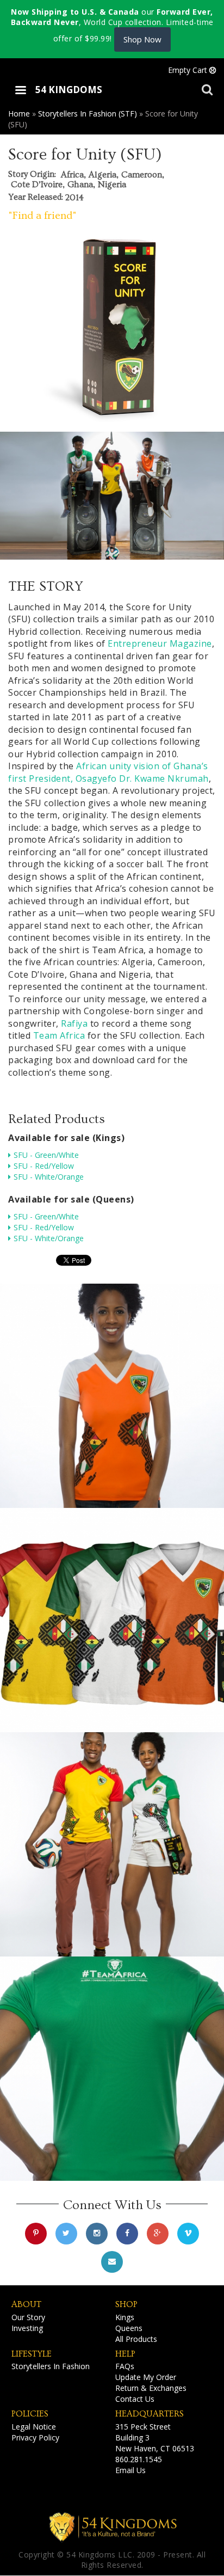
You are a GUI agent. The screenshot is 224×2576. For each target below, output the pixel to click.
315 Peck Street (143, 2427)
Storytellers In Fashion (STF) (88, 114)
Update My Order (146, 2377)
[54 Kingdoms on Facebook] (127, 2234)
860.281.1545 (139, 2459)
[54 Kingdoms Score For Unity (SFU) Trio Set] (112, 1620)
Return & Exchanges (151, 2388)
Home (19, 114)
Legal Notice (34, 2427)
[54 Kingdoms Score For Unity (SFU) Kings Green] (112, 2069)
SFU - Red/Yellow (44, 1166)
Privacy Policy (35, 2437)
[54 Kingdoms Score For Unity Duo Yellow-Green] (112, 1844)
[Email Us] (112, 2262)
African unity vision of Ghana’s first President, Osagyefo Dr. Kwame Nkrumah (108, 772)
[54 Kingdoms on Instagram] (97, 2234)
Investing (27, 2328)
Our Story (28, 2317)
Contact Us (135, 2399)
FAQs (125, 2366)
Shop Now (142, 39)
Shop (126, 2304)
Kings (125, 2317)
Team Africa (59, 1035)
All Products (136, 2339)
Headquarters (150, 2414)
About (26, 2304)
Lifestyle (32, 2354)
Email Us (130, 2470)
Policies (30, 2414)
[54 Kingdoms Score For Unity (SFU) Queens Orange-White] (112, 1396)
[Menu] (20, 91)
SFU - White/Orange (49, 1177)
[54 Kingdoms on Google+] (158, 2234)
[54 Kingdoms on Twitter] (66, 2234)
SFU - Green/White (46, 1155)
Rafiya (74, 1023)
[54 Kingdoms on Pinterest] (36, 2234)
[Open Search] (207, 89)
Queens (129, 2328)
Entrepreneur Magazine (160, 643)
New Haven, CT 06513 (155, 2448)
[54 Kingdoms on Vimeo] (188, 2234)
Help (125, 2354)
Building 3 (132, 2437)
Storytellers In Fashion (51, 2366)
